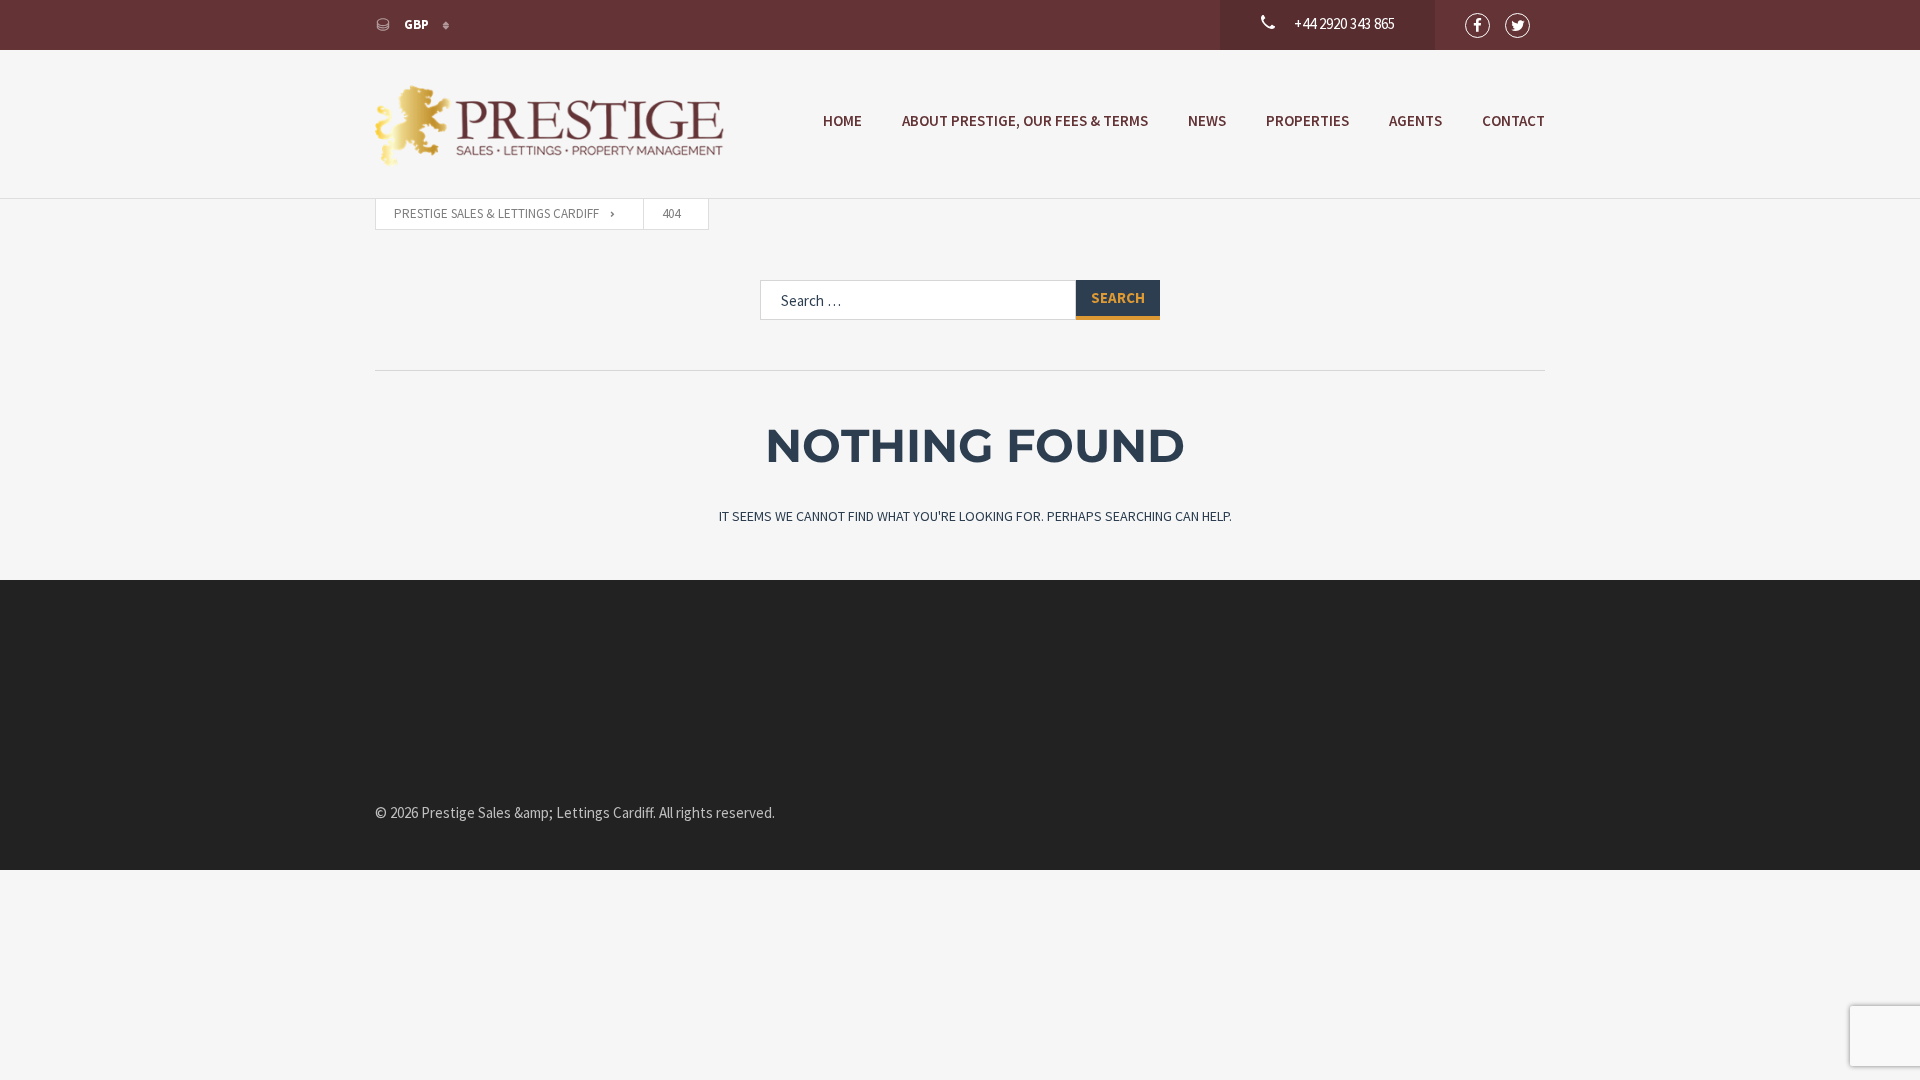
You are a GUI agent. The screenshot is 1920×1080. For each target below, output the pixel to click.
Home (842, 120)
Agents (1415, 120)
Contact (1513, 120)
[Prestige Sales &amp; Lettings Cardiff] (550, 124)
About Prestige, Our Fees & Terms (1025, 120)
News (1207, 120)
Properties (1307, 120)
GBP (416, 24)
